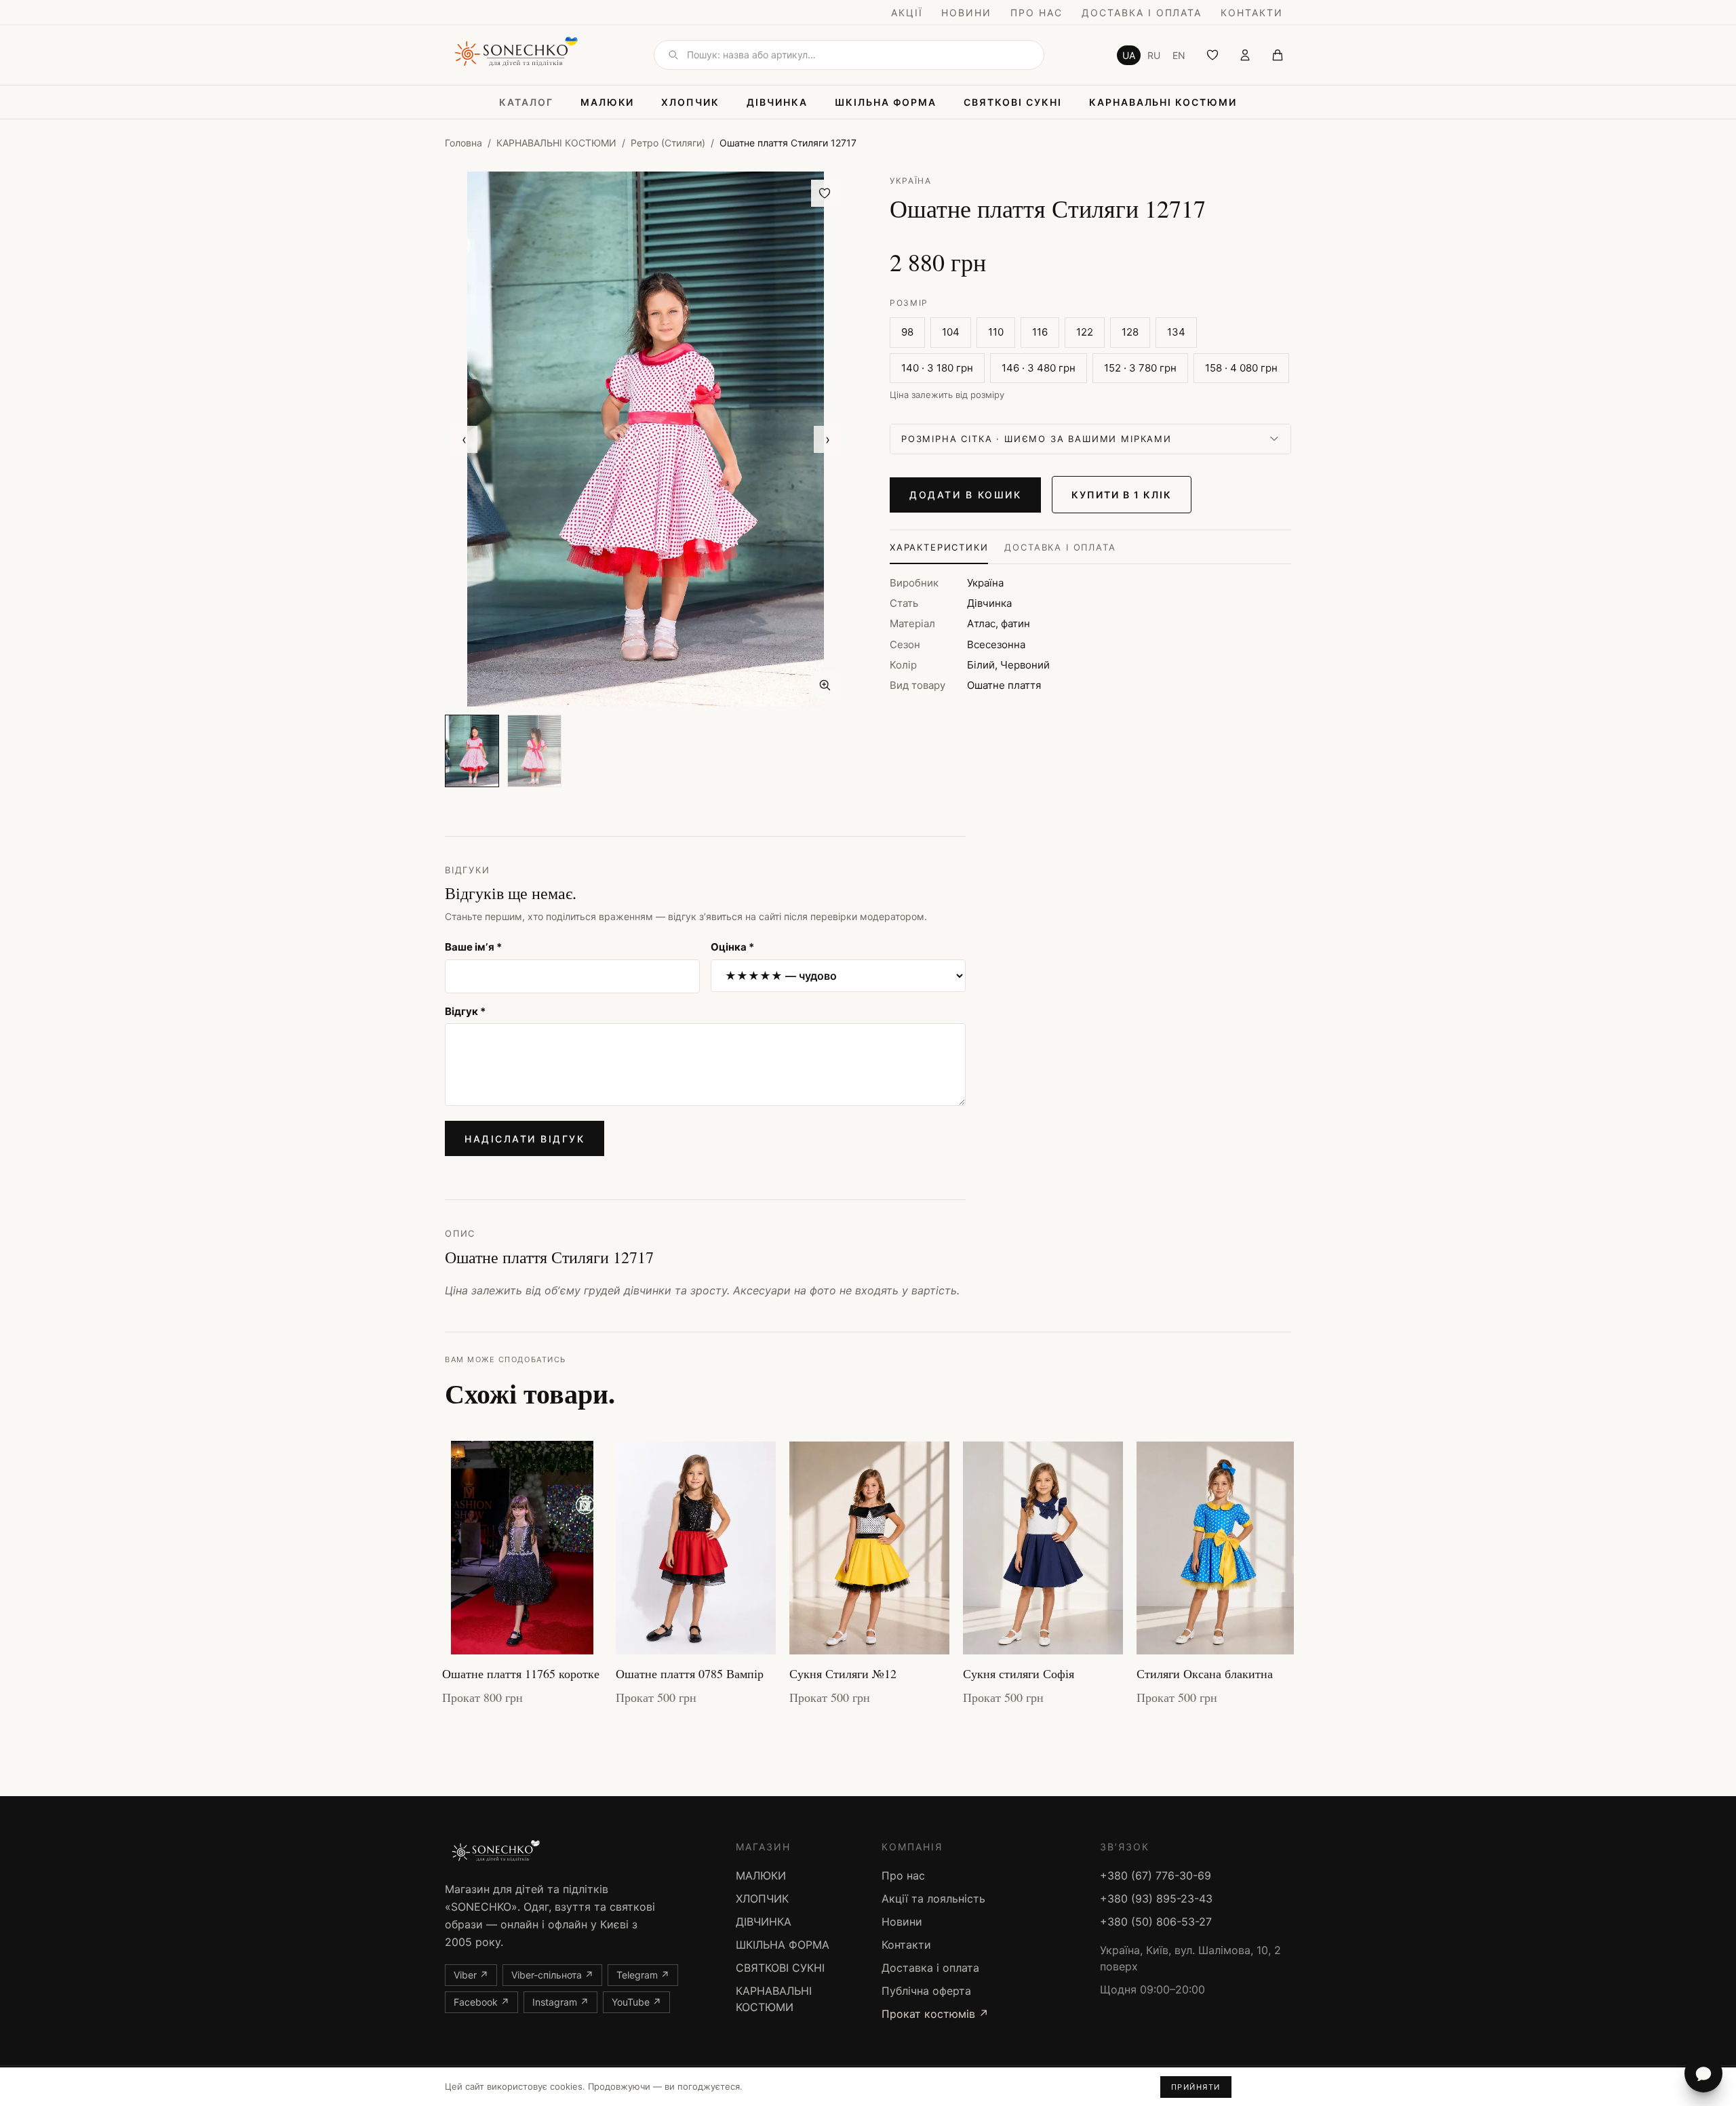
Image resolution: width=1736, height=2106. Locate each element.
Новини (966, 13)
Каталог (526, 102)
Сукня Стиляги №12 (843, 1673)
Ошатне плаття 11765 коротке (521, 1673)
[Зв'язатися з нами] (1703, 2073)
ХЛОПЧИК (690, 102)
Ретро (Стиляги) (668, 143)
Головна (463, 143)
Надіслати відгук (525, 1139)
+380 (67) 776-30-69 (1156, 1875)
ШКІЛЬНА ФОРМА (886, 102)
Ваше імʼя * (473, 947)
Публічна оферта (926, 1991)
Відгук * (465, 1011)
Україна (911, 181)
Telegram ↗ (643, 1975)
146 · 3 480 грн (1039, 368)
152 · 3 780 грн (1140, 368)
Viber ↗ (471, 1975)
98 (907, 332)
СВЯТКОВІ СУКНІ (1012, 102)
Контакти (1252, 13)
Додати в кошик (965, 495)
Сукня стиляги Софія (1019, 1673)
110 (996, 332)
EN (1179, 55)
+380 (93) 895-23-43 (1156, 1899)
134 (1176, 332)
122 (1085, 332)
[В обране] (825, 193)
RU (1154, 55)
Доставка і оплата (1142, 13)
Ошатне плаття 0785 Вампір (690, 1673)
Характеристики (939, 547)
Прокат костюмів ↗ (935, 2014)
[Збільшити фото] (825, 685)
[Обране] (1212, 55)
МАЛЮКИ (608, 102)
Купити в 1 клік (1121, 495)
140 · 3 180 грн (937, 368)
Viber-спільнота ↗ (552, 1975)
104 (951, 332)
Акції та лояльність (933, 1899)
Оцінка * (732, 947)
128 (1130, 332)
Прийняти (1196, 2087)
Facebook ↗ (481, 2002)
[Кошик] (1278, 55)
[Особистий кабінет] (1245, 55)
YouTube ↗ (636, 2002)
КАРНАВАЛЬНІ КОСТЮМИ (1163, 102)
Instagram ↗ (560, 2002)
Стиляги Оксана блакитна (1205, 1673)
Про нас (1037, 13)
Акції (907, 13)
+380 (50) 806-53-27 (1156, 1922)
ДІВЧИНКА (777, 102)
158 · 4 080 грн (1241, 368)
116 (1040, 332)
